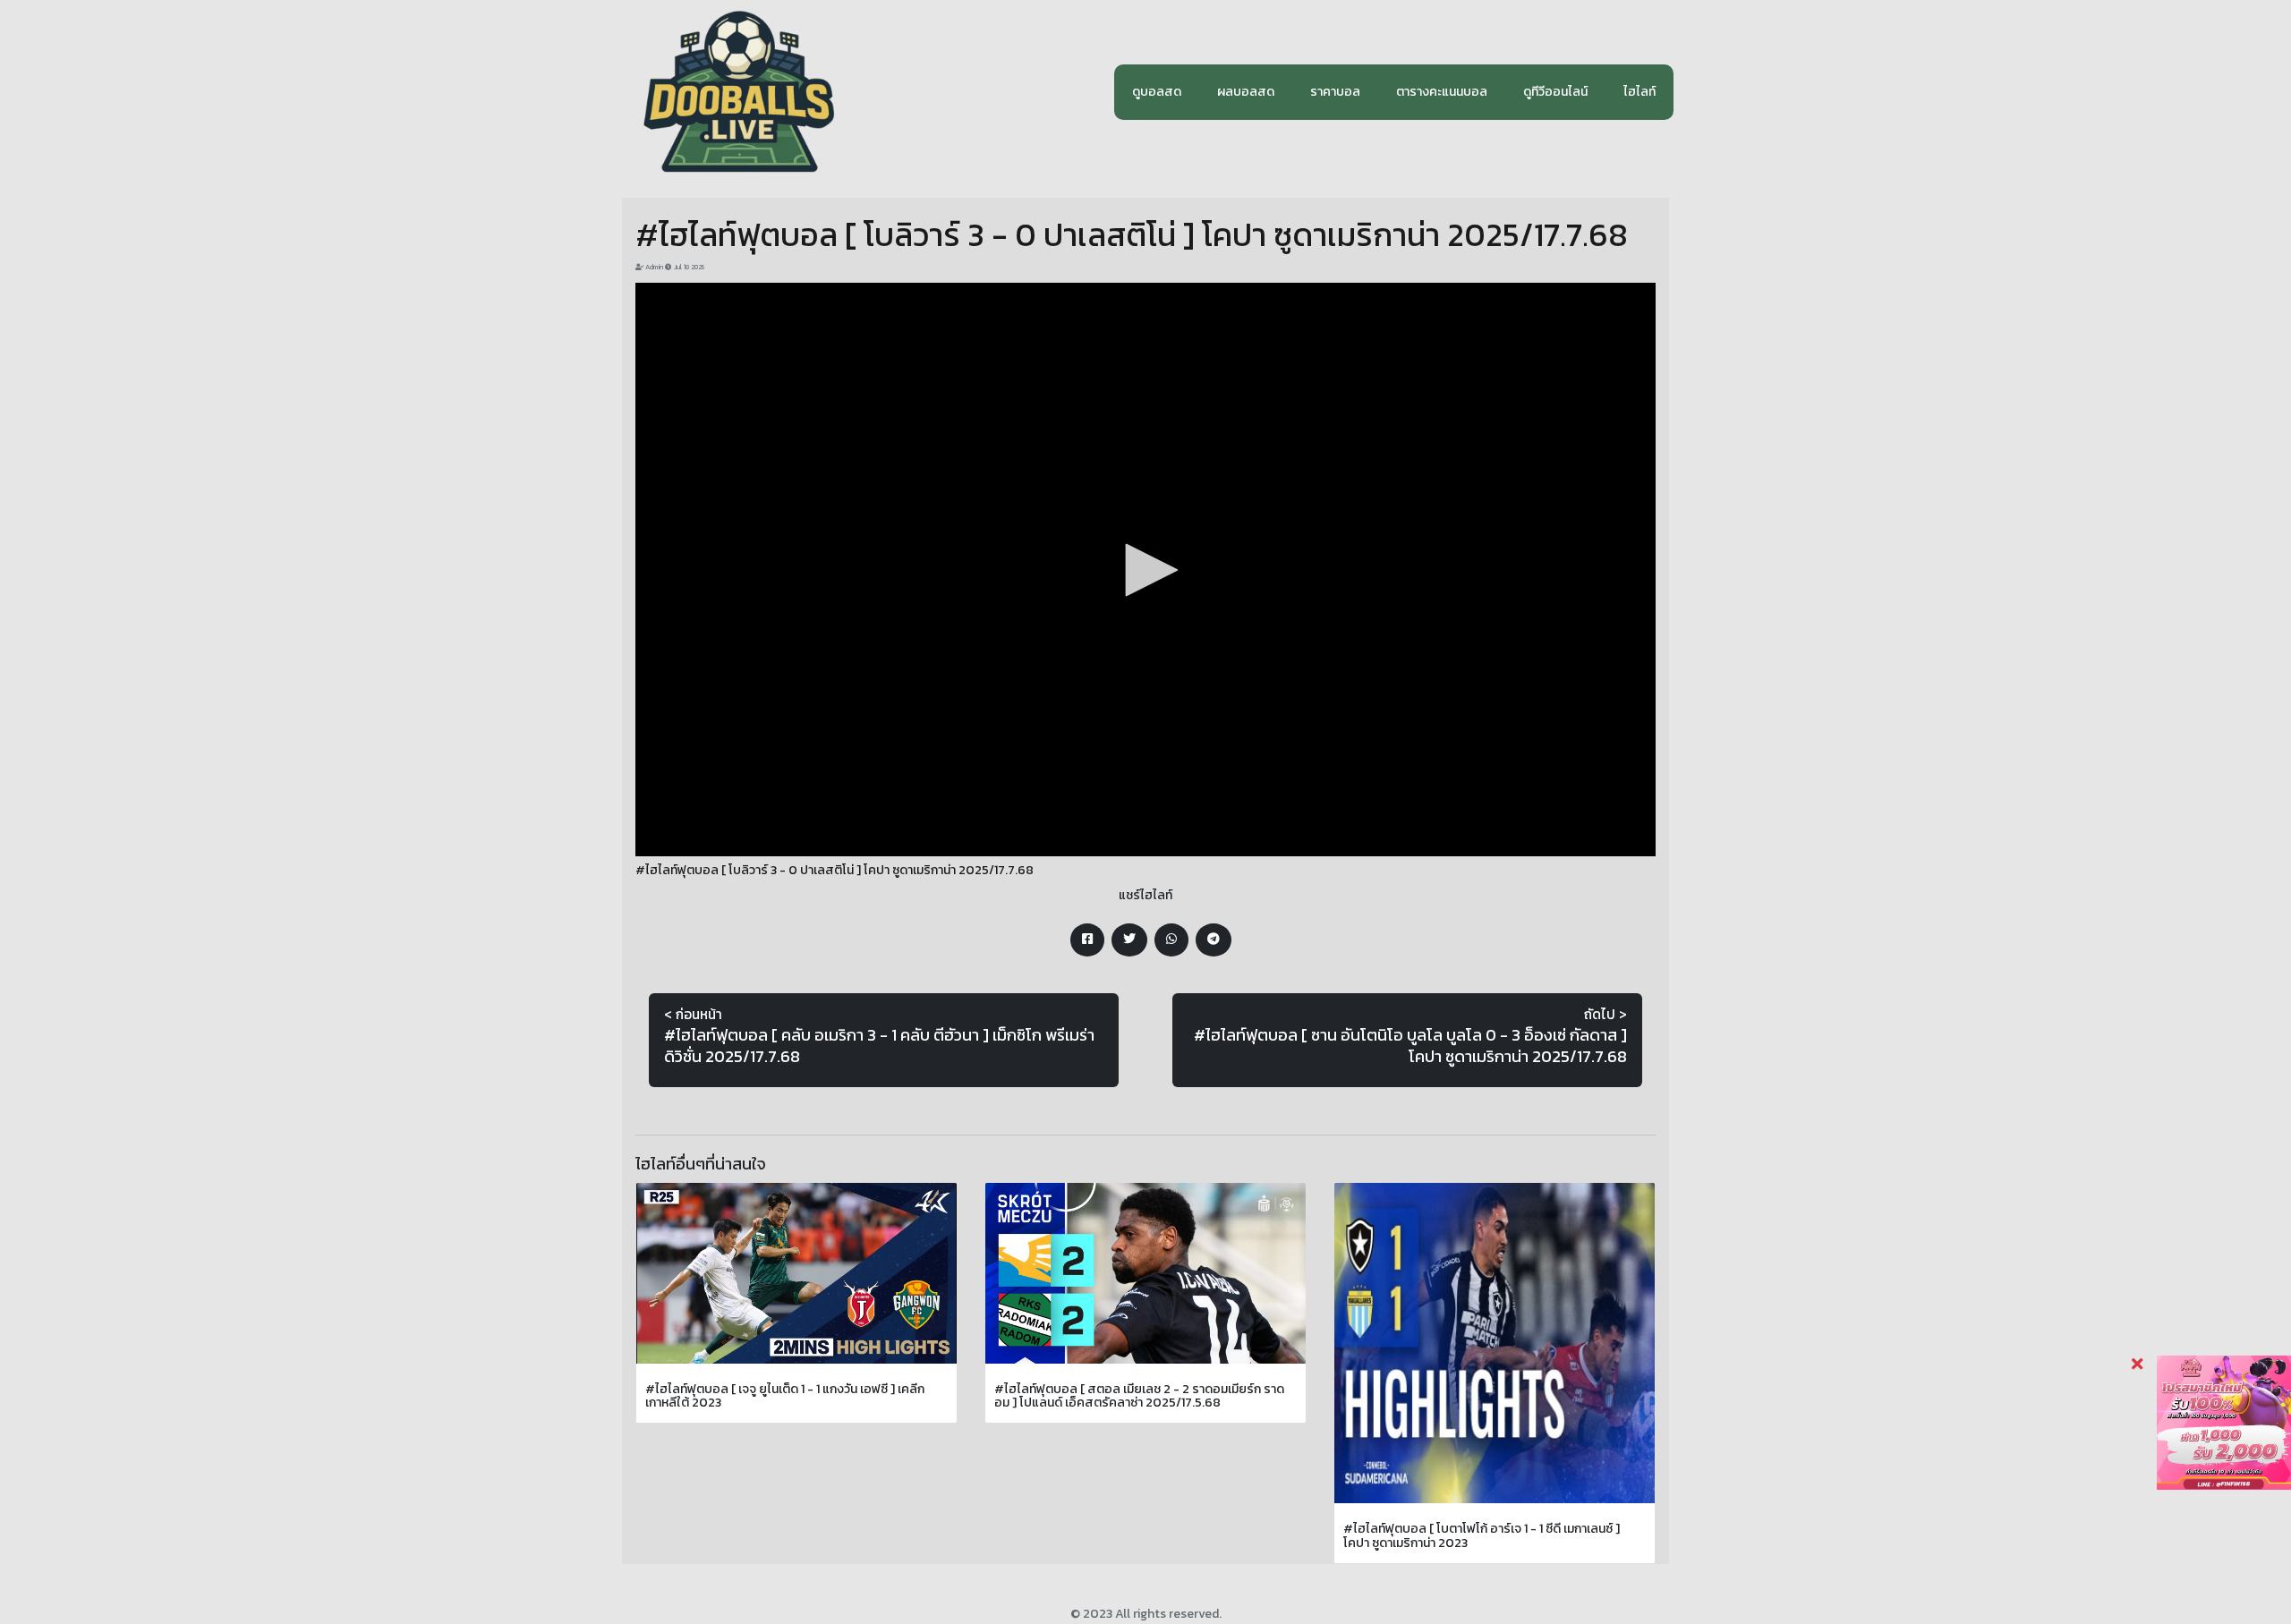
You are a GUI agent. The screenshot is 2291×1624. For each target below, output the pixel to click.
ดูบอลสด (1157, 92)
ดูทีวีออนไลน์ (1555, 92)
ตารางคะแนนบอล (1442, 92)
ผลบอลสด (1246, 92)
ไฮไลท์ (1639, 92)
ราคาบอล (1335, 92)
